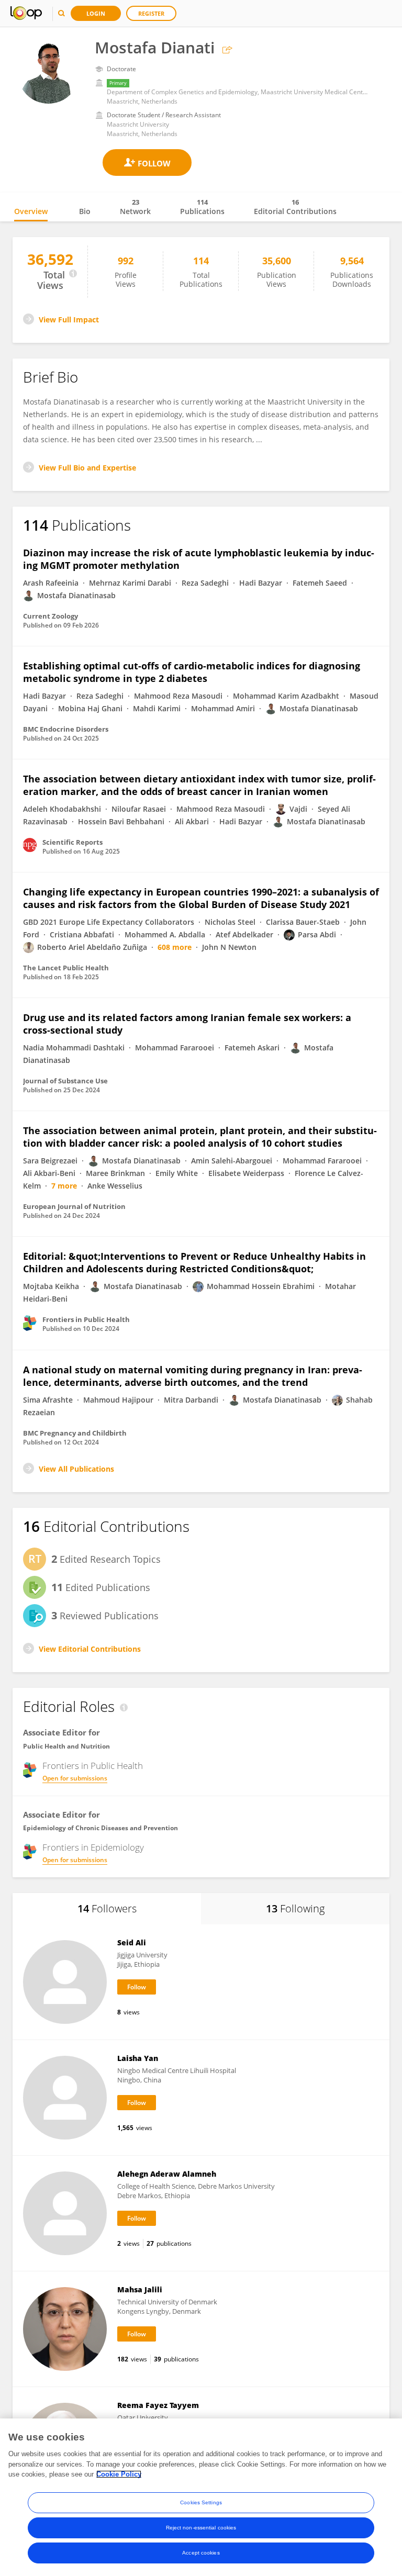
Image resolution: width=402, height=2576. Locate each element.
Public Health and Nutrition (66, 1746)
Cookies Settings (201, 2502)
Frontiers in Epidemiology (93, 1847)
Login (96, 13)
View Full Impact (69, 320)
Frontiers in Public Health (93, 1766)
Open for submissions (75, 1778)
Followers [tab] (107, 1908)
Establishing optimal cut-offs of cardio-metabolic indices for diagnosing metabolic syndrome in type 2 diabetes (192, 672)
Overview (31, 211)
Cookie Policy (119, 2474)
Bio (85, 211)
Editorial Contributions (295, 207)
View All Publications (76, 1469)
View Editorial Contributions (90, 1649)
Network (135, 207)
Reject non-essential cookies (201, 2528)
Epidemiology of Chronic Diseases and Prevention (100, 1828)
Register (151, 13)
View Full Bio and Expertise (87, 468)
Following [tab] (295, 1908)
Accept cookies (201, 2553)
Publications (202, 207)
